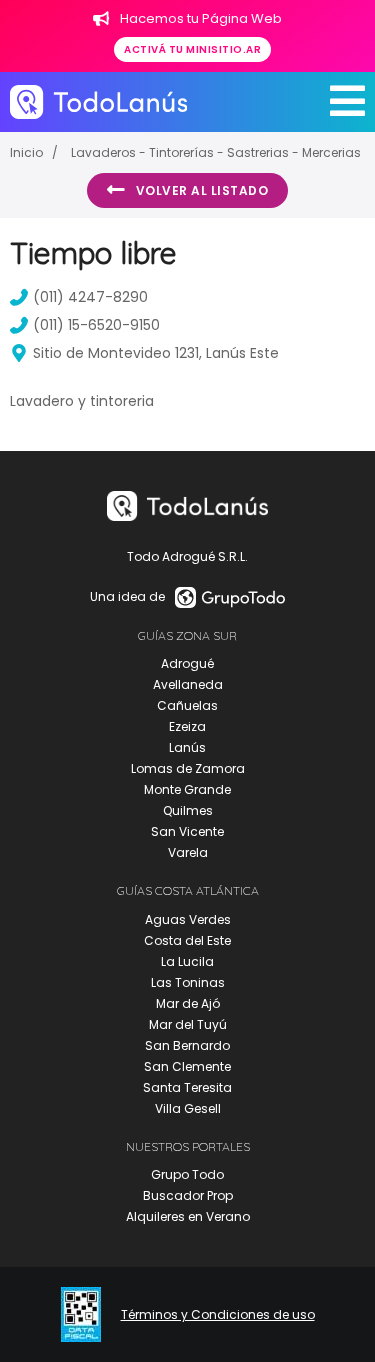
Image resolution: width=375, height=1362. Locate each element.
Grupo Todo (187, 1174)
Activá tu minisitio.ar (192, 49)
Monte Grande (187, 789)
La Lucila (187, 961)
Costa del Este (187, 940)
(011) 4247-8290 (90, 297)
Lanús (187, 747)
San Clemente (187, 1066)
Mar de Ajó (188, 1003)
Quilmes (188, 810)
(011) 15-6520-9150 (96, 325)
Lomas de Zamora (188, 768)
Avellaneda (188, 684)
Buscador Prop (188, 1195)
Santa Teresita (187, 1087)
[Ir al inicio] (98, 101)
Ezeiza (187, 726)
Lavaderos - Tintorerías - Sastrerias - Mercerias (216, 152)
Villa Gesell (188, 1108)
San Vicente (187, 831)
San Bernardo (187, 1045)
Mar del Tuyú (188, 1024)
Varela (188, 852)
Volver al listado (202, 190)
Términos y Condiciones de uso (218, 1315)
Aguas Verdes (188, 919)
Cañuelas (187, 705)
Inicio (26, 152)
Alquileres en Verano (188, 1216)
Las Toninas (188, 982)
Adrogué (187, 663)
